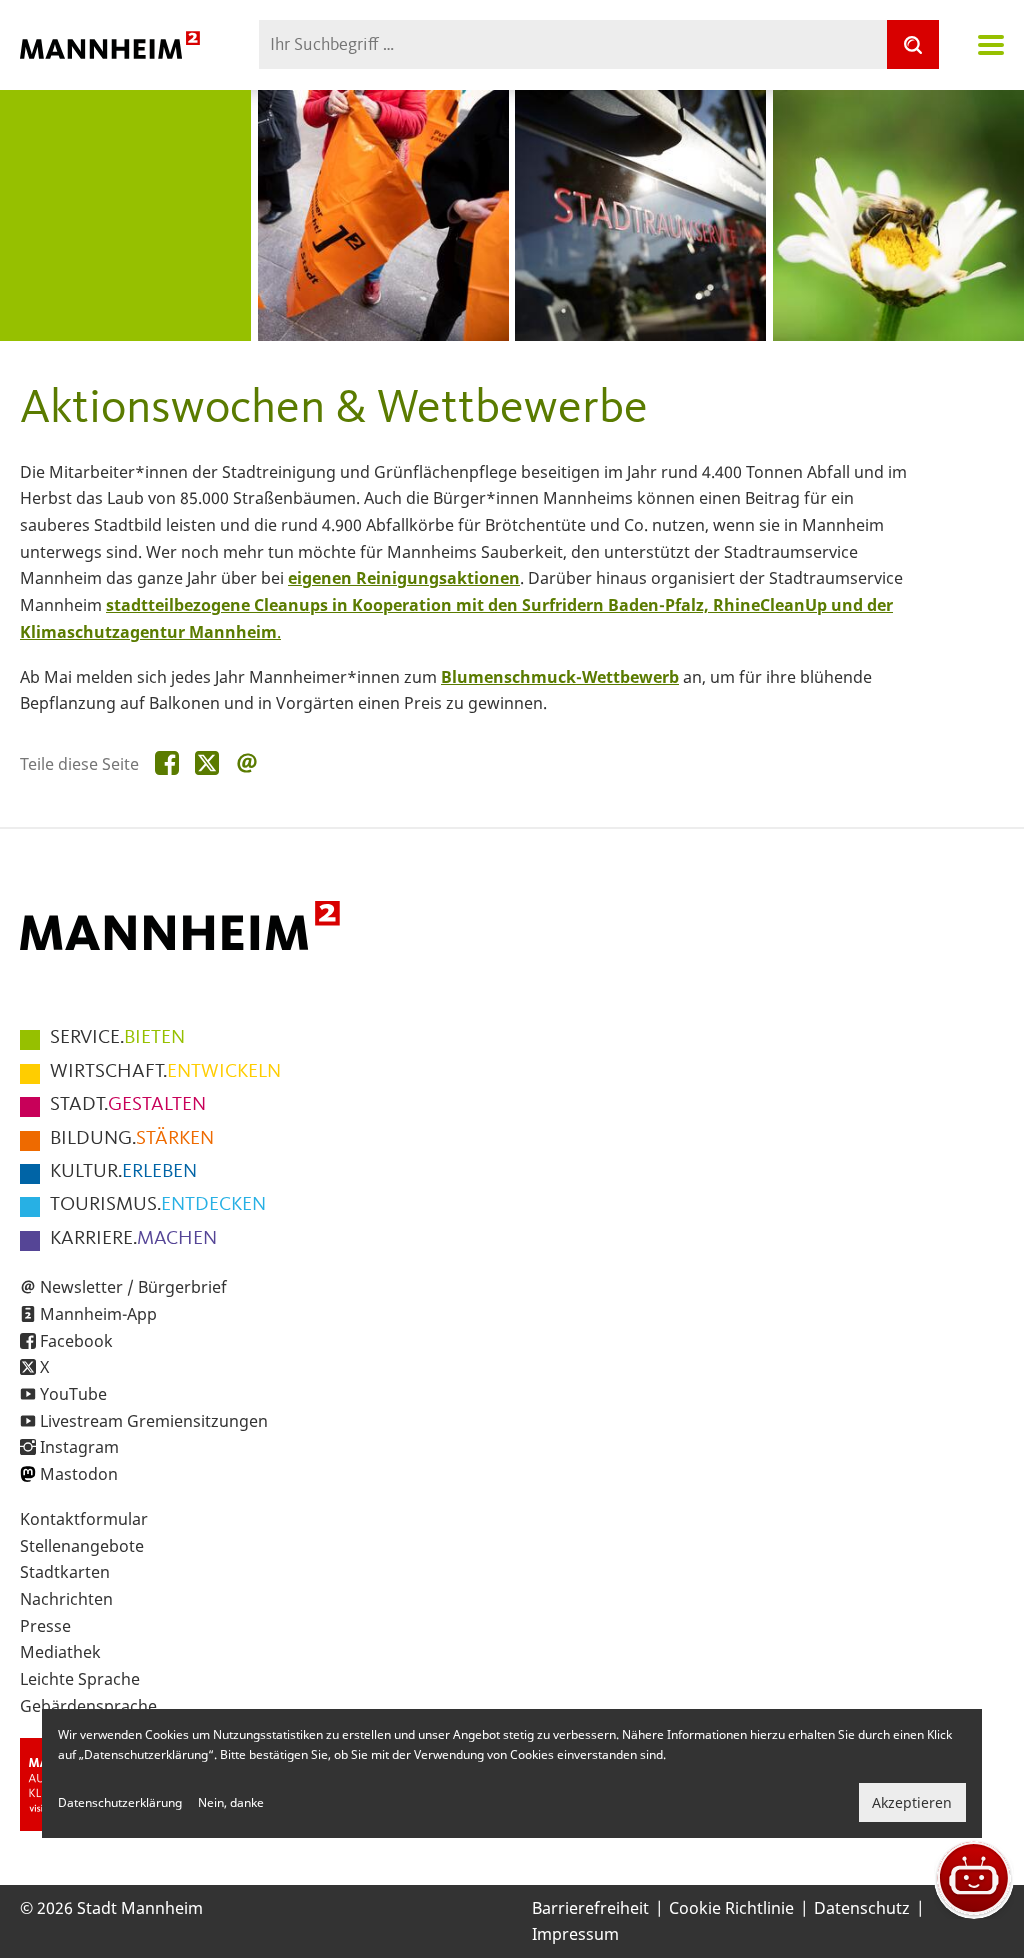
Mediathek (60, 1652)
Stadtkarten (65, 1572)
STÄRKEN (132, 1139)
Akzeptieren (912, 1802)
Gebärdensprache (88, 1706)
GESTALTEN (128, 1105)
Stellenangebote (82, 1546)
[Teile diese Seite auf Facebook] (167, 764)
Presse (45, 1626)
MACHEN (133, 1239)
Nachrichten (66, 1599)
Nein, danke (231, 1802)
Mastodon (79, 1474)
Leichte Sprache (80, 1679)
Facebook (76, 1341)
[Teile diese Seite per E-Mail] (247, 764)
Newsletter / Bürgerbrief (133, 1287)
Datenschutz (862, 1908)
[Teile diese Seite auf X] (207, 764)
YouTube (73, 1394)
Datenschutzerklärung (120, 1802)
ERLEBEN (123, 1172)
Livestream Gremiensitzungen (154, 1421)
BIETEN (117, 1038)
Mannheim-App (98, 1314)
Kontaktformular (84, 1519)
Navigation (991, 45)
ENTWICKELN (165, 1072)
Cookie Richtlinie (731, 1908)
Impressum (575, 1934)
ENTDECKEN (158, 1205)
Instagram (79, 1447)
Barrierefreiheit (590, 1908)
